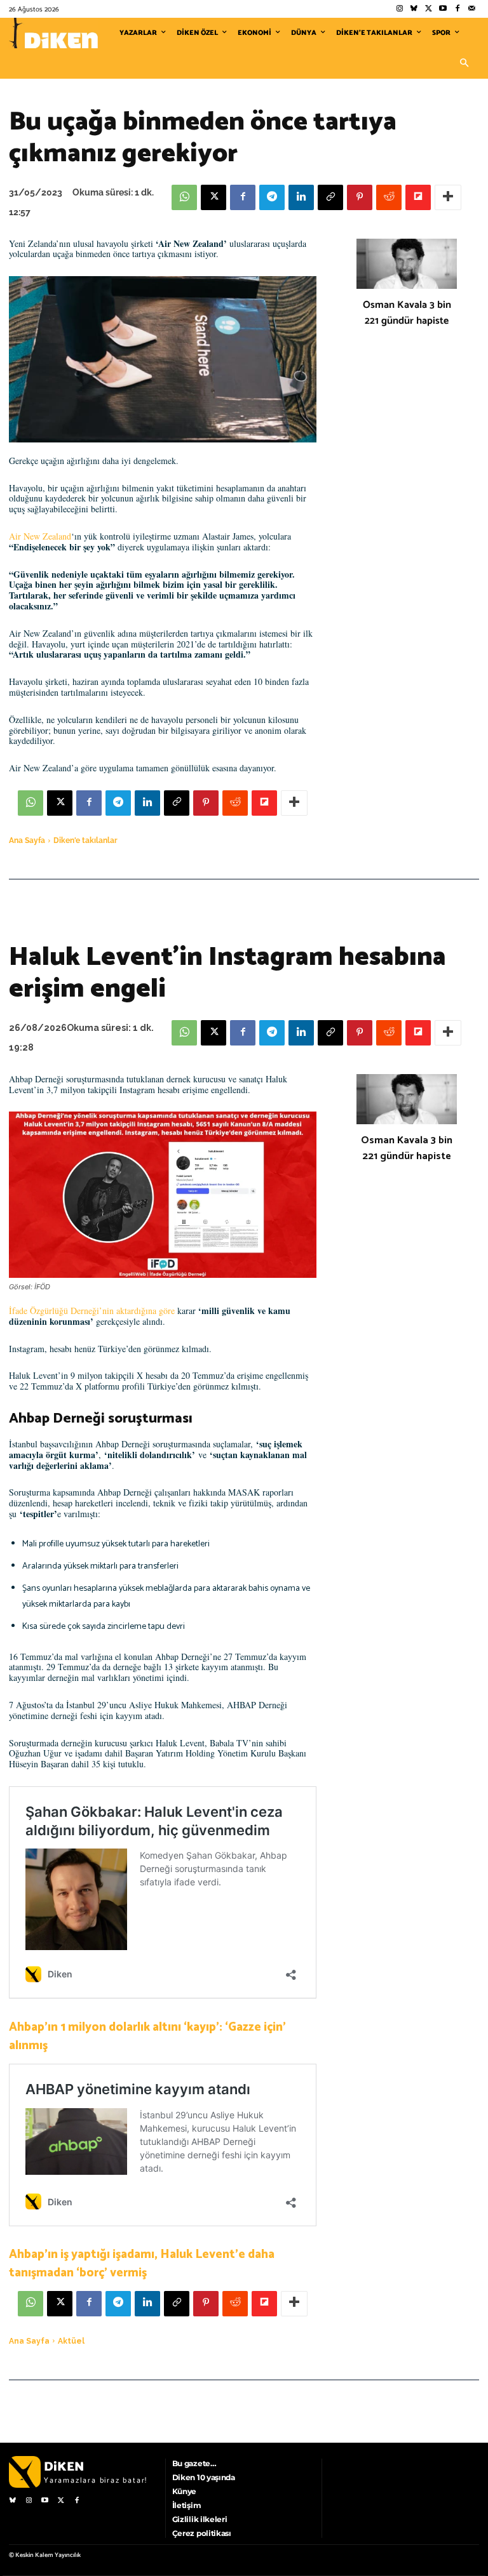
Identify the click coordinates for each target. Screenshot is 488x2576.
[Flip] (418, 197)
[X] (213, 197)
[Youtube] (443, 9)
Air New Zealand (40, 536)
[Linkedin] (301, 197)
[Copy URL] (330, 197)
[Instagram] (399, 9)
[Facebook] (457, 9)
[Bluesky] (414, 9)
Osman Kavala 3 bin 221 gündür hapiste (407, 313)
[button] (464, 63)
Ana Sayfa (27, 840)
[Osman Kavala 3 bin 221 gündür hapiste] (407, 264)
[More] (448, 197)
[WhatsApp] (184, 197)
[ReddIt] (389, 197)
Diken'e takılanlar (85, 840)
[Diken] (53, 33)
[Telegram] (272, 197)
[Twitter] (429, 9)
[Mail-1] (472, 9)
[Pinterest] (360, 197)
